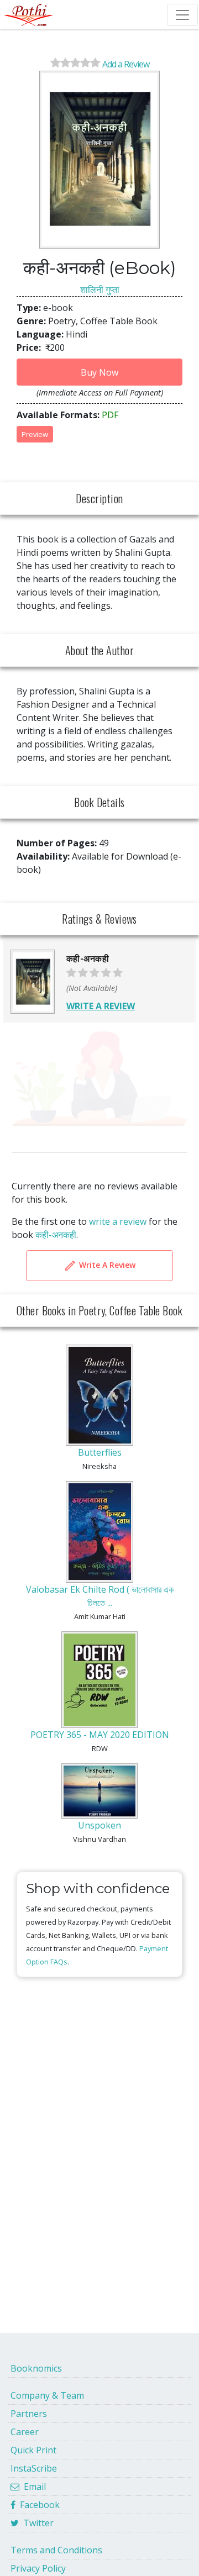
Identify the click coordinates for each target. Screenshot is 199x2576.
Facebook (38, 2505)
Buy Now (99, 372)
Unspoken (99, 1825)
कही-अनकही (56, 1235)
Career (25, 2432)
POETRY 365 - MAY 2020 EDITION (100, 1735)
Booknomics (36, 2368)
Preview (35, 434)
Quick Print (33, 2450)
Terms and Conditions (56, 2550)
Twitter (36, 2523)
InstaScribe (34, 2468)
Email (33, 2487)
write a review (118, 1221)
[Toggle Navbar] (182, 15)
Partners (29, 2414)
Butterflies (100, 1452)
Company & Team (47, 2395)
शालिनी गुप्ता (100, 289)
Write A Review (106, 1265)
